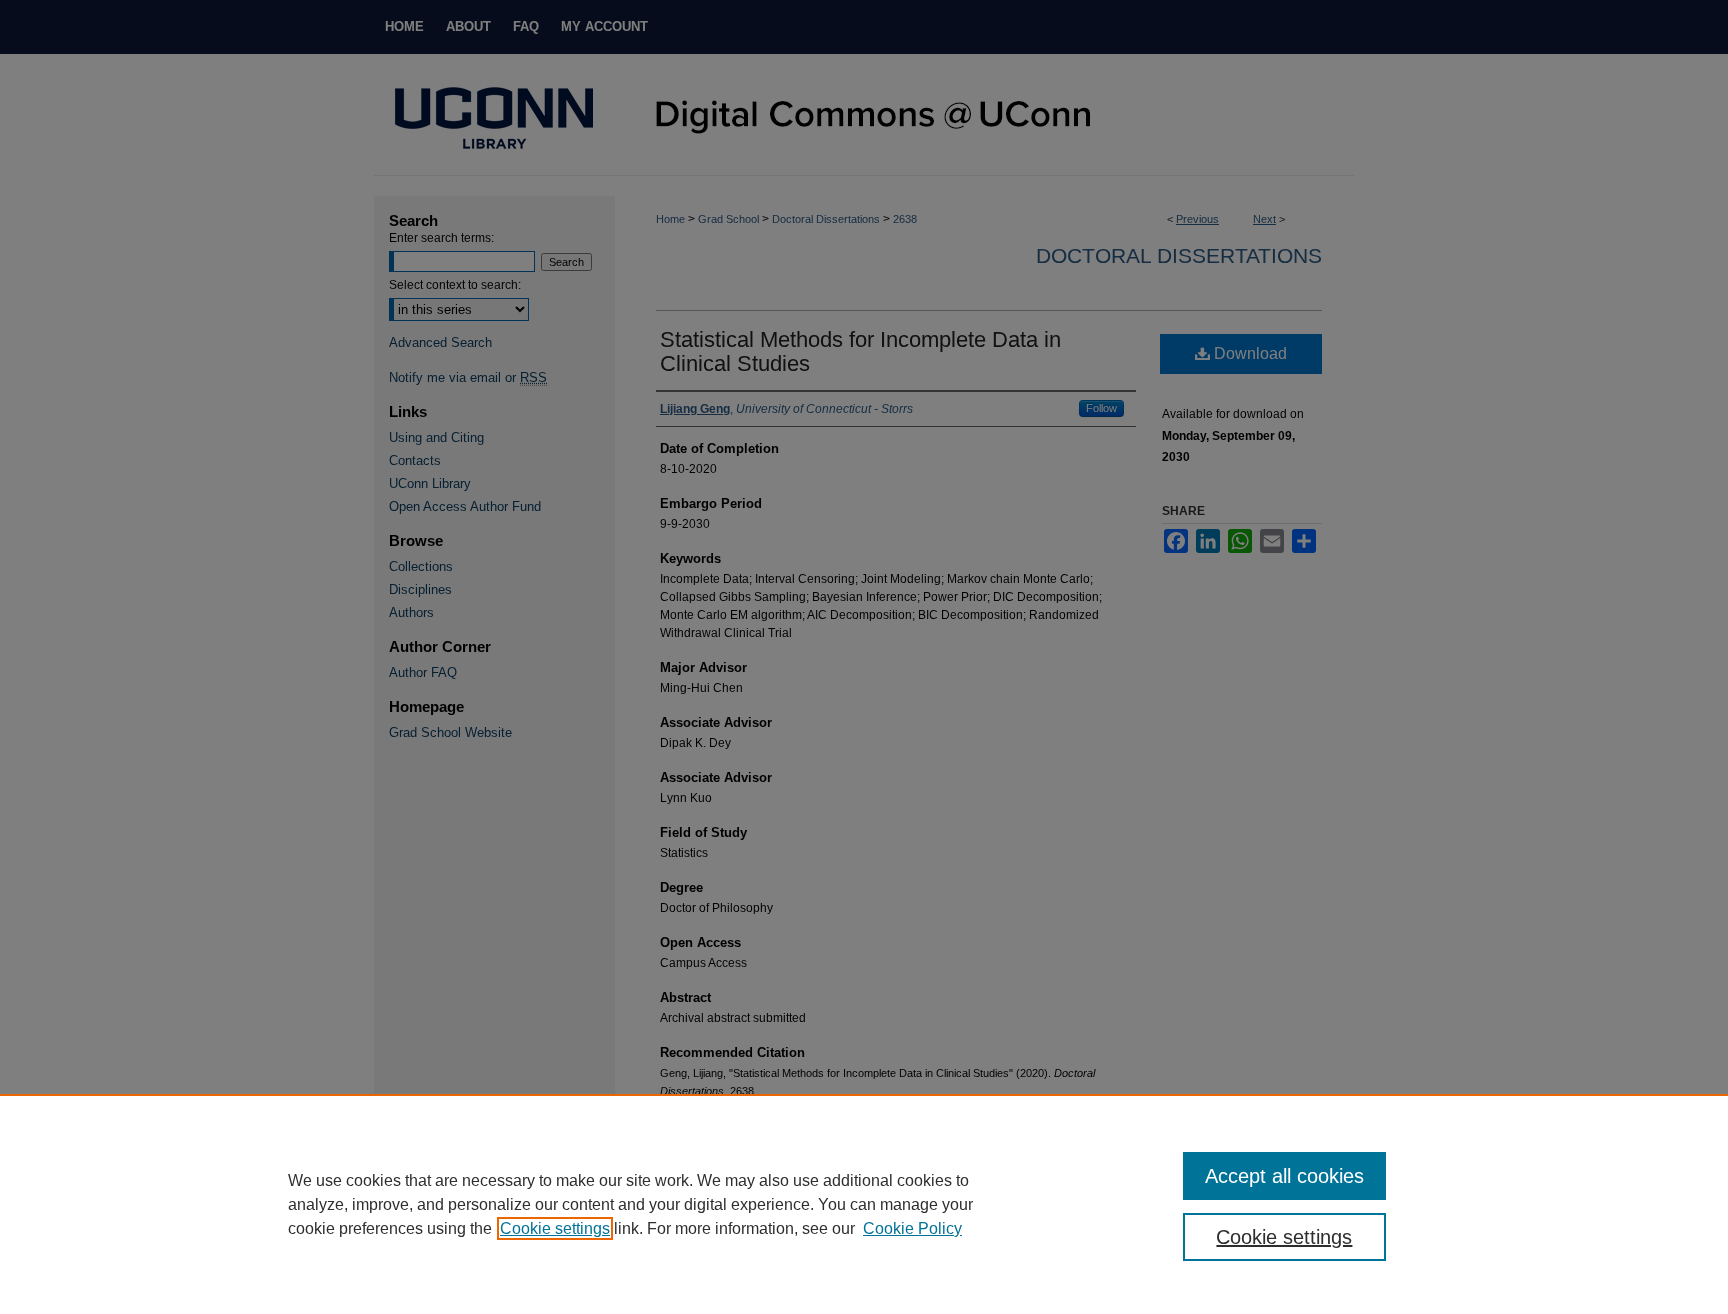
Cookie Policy (912, 1228)
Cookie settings (555, 1228)
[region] (864, 1204)
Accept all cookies (1284, 1176)
